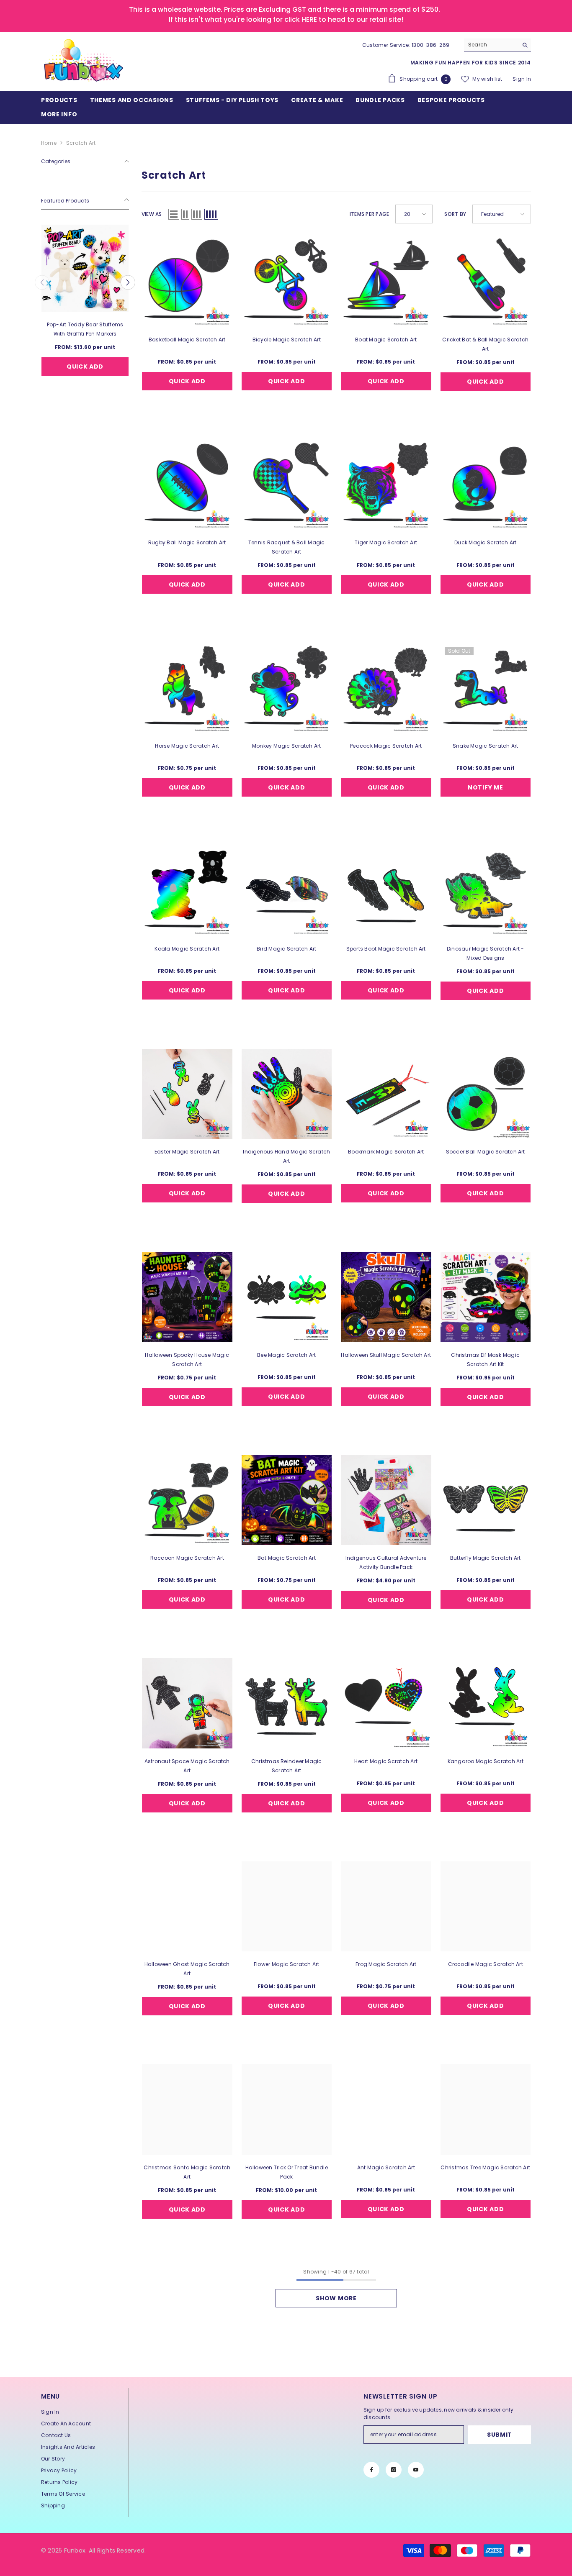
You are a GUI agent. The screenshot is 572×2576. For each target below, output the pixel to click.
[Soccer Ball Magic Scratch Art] (486, 1094)
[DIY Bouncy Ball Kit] (85, 268)
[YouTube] (416, 2470)
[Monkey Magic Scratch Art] (287, 688)
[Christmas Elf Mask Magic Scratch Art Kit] (486, 1297)
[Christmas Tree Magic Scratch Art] (486, 2110)
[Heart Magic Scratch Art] (386, 1703)
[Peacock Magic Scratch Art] (386, 688)
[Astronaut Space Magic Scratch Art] (187, 1703)
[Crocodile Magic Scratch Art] (486, 1907)
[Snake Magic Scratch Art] (486, 688)
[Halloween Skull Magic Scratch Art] (386, 1297)
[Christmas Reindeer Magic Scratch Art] (287, 1703)
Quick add (85, 366)
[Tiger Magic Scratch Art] (386, 485)
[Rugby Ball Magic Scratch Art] (187, 485)
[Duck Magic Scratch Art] (486, 485)
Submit (500, 2435)
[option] (85, 311)
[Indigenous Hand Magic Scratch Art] (287, 1094)
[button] (42, 282)
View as (152, 214)
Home (49, 143)
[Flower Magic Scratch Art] (287, 1907)
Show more (336, 2298)
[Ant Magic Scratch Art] (386, 2110)
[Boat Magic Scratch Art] (386, 282)
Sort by (455, 214)
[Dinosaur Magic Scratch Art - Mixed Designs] (486, 891)
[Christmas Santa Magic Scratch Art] (187, 2110)
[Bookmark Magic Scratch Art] (386, 1094)
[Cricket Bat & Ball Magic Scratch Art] (486, 282)
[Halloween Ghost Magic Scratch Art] (187, 1907)
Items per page (369, 214)
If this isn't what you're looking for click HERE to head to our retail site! (286, 19)
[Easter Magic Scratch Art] (187, 1094)
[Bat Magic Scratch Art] (287, 1500)
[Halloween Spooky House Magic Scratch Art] (187, 1297)
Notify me (485, 787)
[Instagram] (394, 2470)
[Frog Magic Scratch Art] (386, 1907)
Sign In (522, 79)
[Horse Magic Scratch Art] (187, 688)
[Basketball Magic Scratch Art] (187, 282)
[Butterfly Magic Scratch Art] (486, 1500)
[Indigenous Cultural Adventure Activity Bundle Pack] (386, 1500)
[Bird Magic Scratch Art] (287, 891)
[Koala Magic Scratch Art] (187, 891)
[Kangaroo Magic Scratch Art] (486, 1703)
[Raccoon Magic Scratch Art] (187, 1500)
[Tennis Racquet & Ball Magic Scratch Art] (287, 485)
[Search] (497, 45)
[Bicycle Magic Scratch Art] (287, 282)
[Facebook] (371, 2470)
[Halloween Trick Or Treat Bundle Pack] (287, 2110)
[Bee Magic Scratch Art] (287, 1297)
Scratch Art (81, 143)
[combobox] (491, 45)
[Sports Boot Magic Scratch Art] (386, 891)
